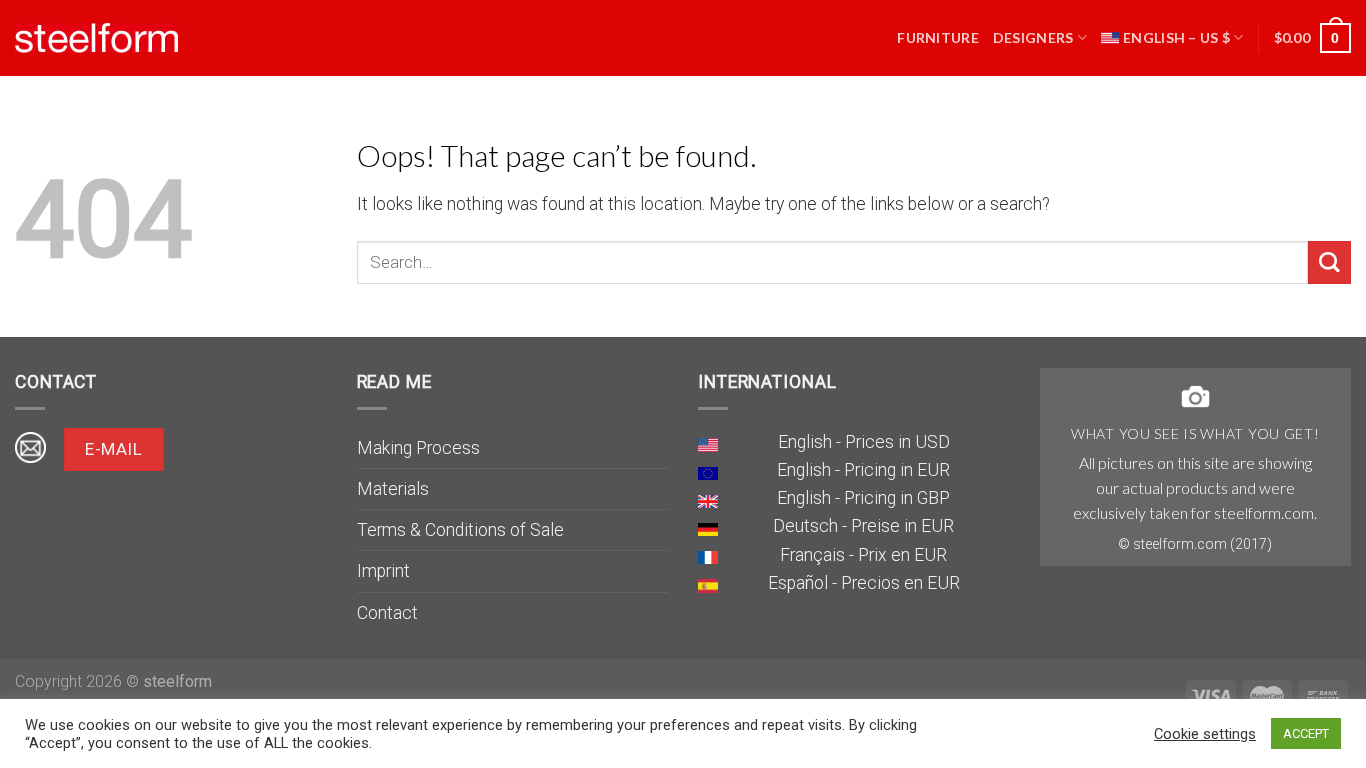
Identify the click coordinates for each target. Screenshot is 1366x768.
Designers (1033, 37)
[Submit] (1329, 262)
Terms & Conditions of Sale (460, 530)
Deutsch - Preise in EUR (863, 526)
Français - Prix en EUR (863, 555)
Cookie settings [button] (1205, 734)
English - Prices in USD (864, 442)
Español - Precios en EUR (864, 583)
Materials (393, 489)
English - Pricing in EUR (863, 470)
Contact (387, 613)
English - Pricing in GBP (863, 498)
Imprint (383, 571)
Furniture (938, 37)
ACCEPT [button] (1306, 733)
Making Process (418, 448)
